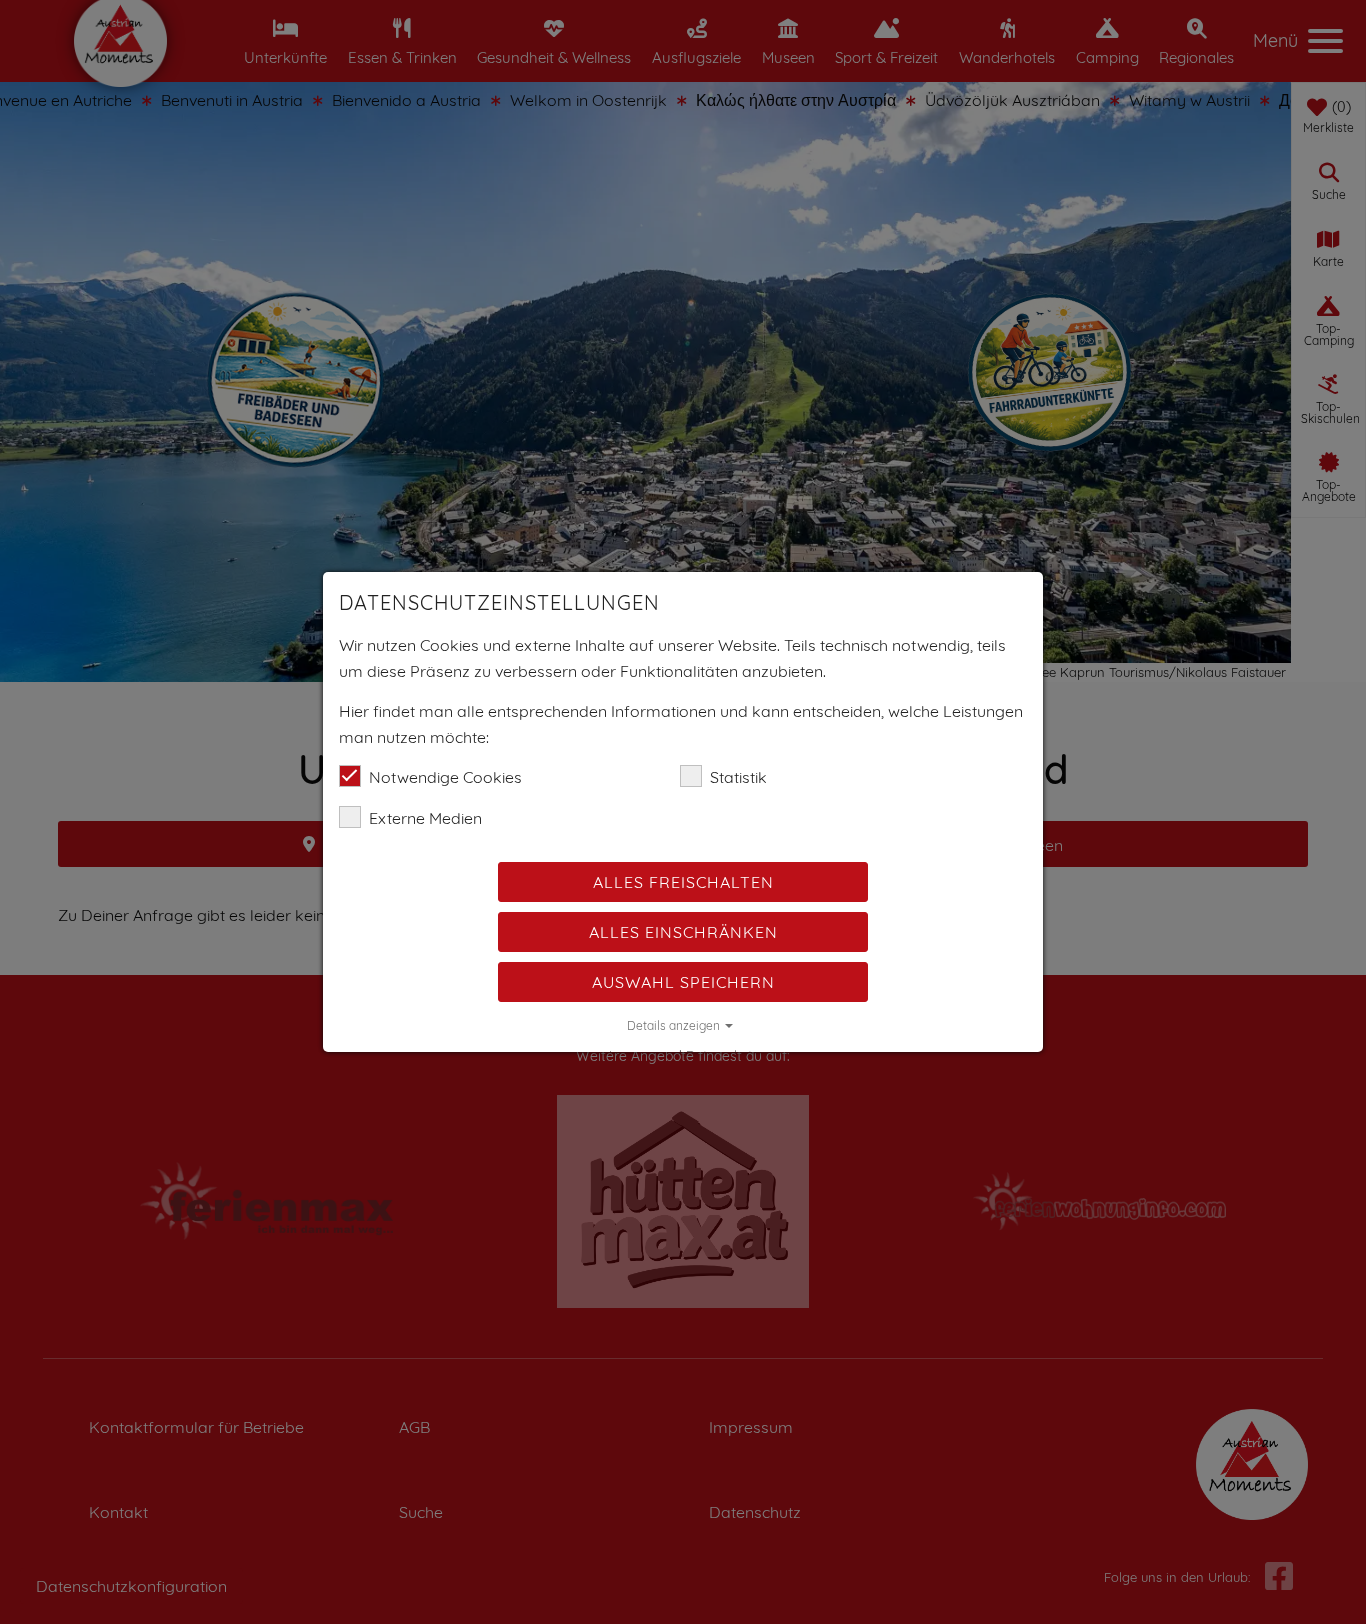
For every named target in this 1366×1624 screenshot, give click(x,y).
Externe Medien (425, 818)
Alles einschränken (683, 932)
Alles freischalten (683, 882)
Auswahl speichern (683, 982)
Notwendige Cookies (445, 777)
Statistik (738, 777)
